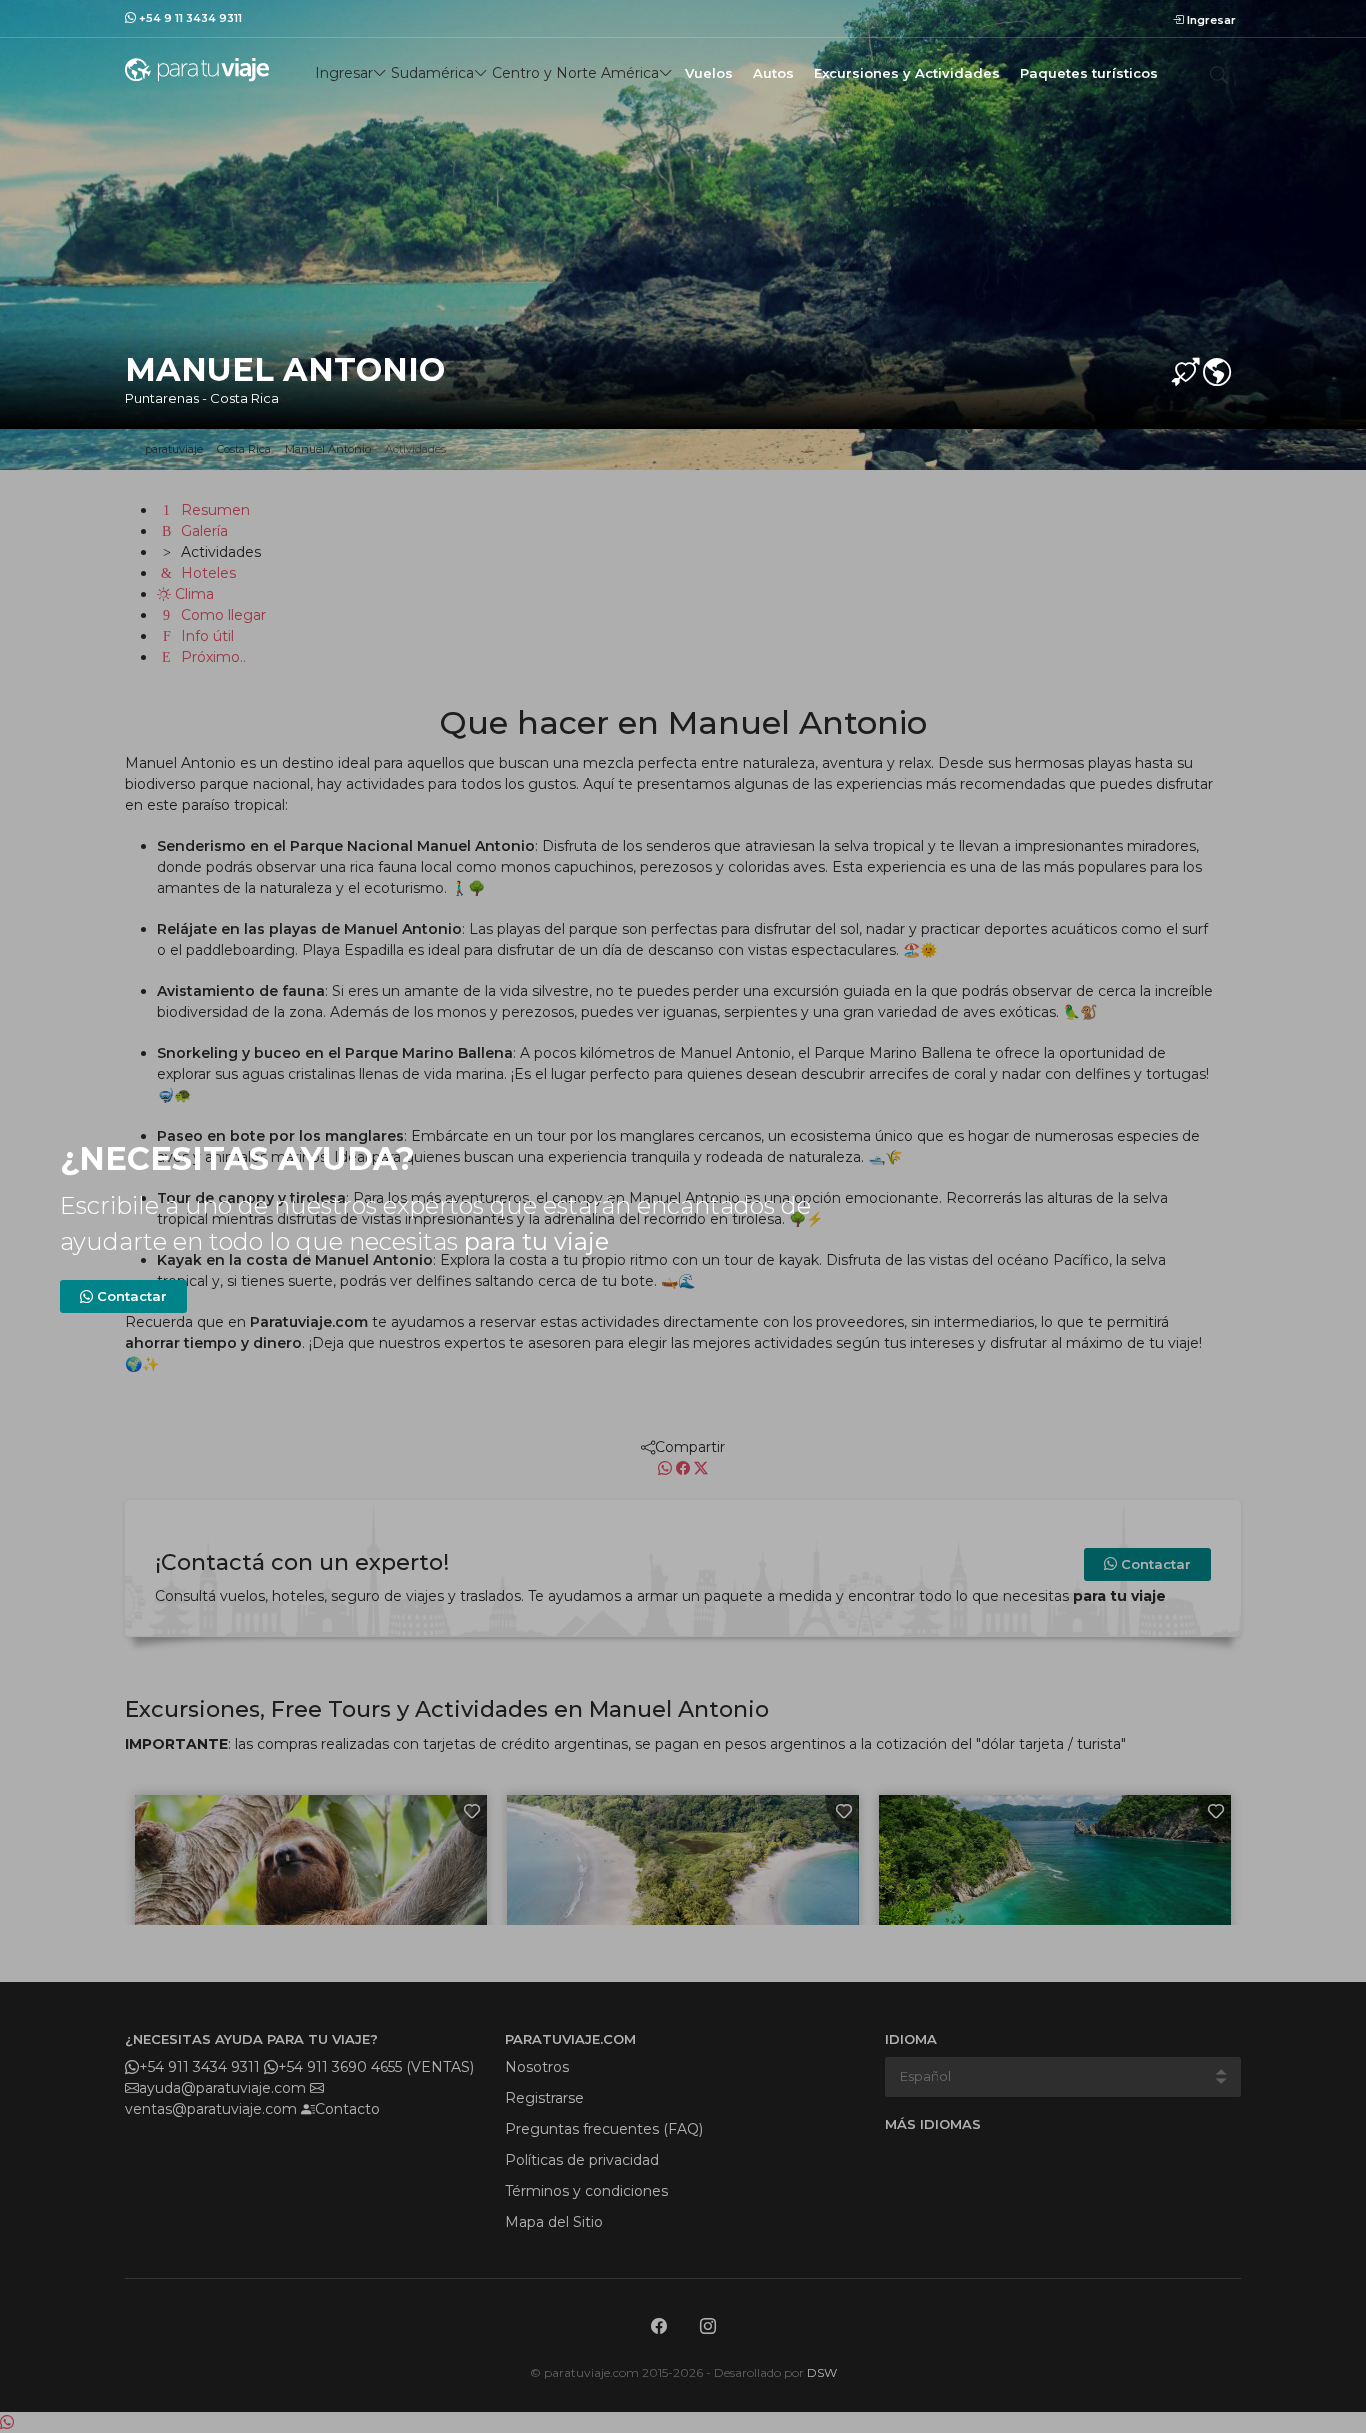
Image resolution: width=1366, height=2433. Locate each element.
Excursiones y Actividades (907, 73)
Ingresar (1210, 20)
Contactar (130, 1296)
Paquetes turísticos (1089, 73)
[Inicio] (197, 69)
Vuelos (709, 73)
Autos (773, 73)
